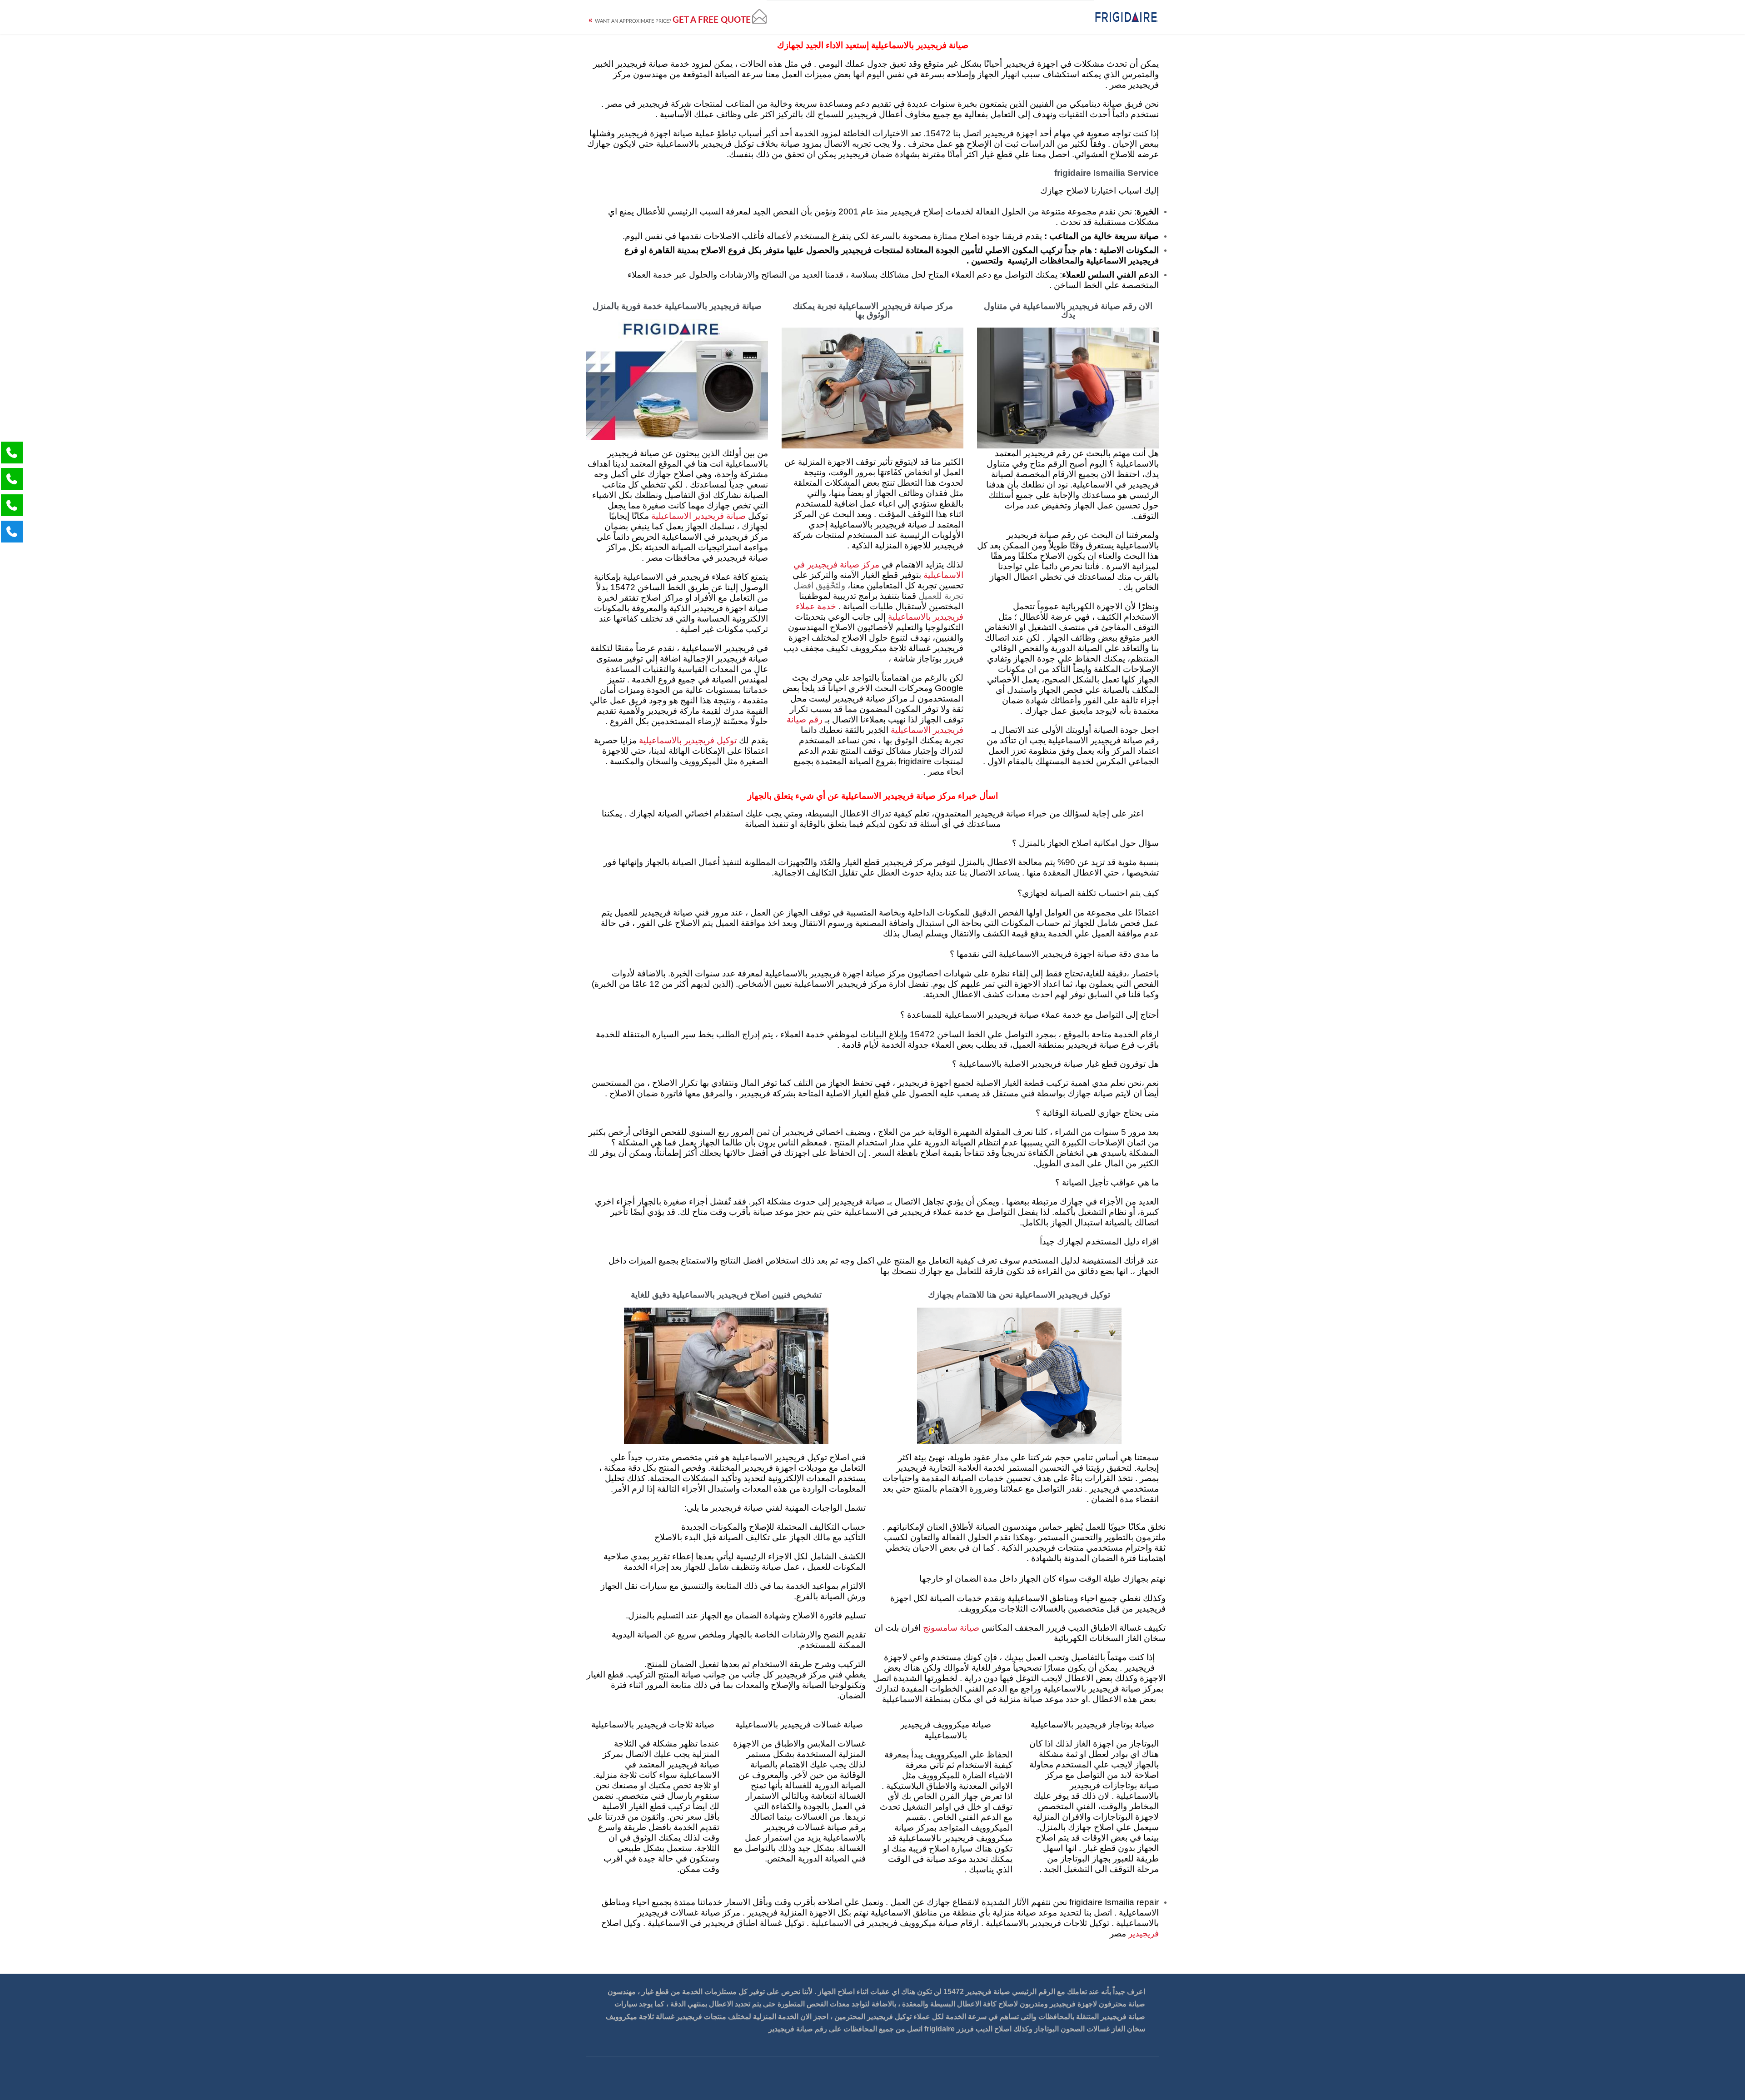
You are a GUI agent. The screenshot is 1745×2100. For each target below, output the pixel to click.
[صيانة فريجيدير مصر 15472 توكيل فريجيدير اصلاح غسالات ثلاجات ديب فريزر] (1126, 17)
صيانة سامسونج (951, 1628)
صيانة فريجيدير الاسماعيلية (698, 516)
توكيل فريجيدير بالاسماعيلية (688, 741)
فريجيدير (1142, 1934)
